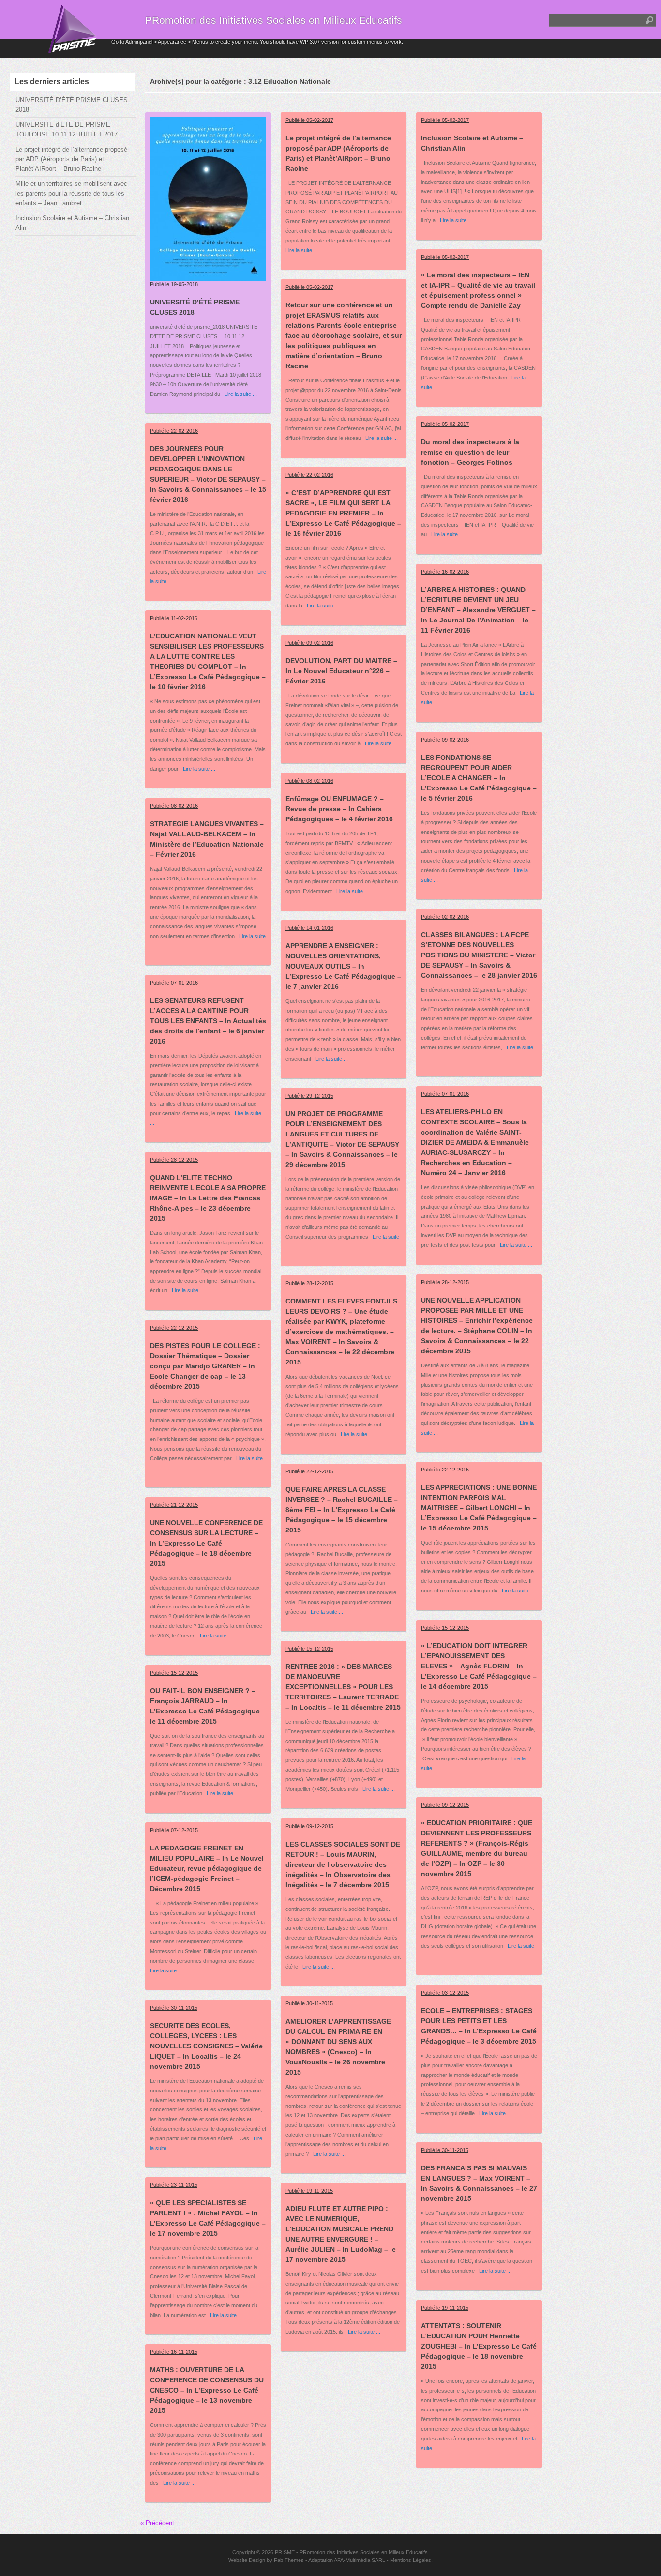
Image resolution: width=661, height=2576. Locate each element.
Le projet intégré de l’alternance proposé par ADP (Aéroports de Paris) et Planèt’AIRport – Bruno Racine (71, 159)
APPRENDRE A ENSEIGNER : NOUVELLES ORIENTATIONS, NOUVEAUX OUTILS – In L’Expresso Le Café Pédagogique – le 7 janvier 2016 (343, 966)
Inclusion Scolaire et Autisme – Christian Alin (72, 223)
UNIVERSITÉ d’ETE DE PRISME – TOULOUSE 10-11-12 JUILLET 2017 (67, 129)
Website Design (247, 2560)
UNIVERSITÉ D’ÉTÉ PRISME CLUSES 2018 (72, 105)
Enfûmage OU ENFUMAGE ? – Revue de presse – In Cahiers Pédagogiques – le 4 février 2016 (339, 809)
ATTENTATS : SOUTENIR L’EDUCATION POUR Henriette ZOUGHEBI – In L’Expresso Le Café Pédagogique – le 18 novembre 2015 (479, 2346)
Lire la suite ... (239, 394)
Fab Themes (289, 2560)
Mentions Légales (411, 2560)
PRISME (285, 2552)
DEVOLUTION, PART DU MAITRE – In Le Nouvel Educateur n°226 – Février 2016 (341, 671)
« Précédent (157, 2523)
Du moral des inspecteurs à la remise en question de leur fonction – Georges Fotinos (470, 452)
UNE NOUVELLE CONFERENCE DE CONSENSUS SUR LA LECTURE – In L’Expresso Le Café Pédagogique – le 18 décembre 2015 (206, 1543)
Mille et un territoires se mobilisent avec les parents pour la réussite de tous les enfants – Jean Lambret (71, 193)
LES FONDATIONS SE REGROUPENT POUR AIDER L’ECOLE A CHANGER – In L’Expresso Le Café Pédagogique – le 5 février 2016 (479, 778)
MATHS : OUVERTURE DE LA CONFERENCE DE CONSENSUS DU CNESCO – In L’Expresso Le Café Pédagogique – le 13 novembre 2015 (207, 2390)
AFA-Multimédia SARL (360, 2560)
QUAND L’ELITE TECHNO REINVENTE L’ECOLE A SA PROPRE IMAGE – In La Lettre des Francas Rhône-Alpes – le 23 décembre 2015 (208, 1198)
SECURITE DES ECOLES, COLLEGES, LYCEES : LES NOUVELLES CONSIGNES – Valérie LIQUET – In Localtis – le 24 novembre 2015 (206, 2046)
